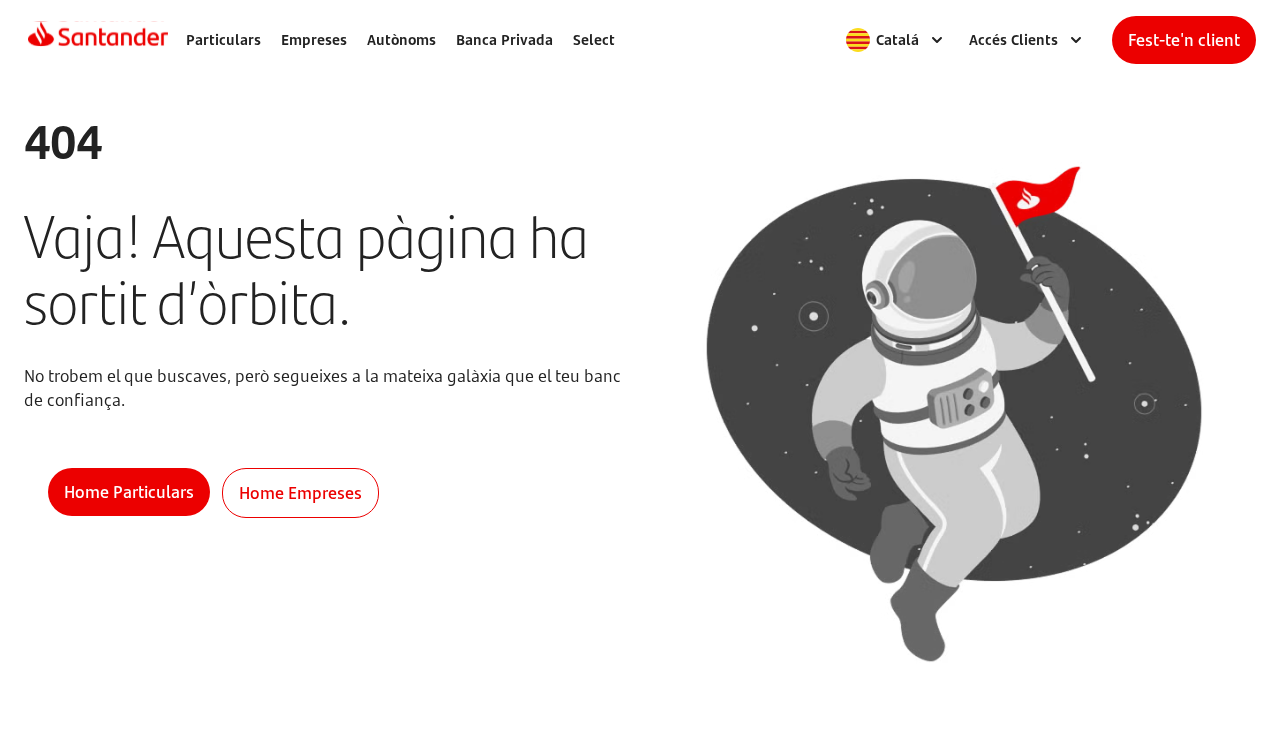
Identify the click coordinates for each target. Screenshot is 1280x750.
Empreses (314, 39)
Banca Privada (504, 39)
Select (594, 39)
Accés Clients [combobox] (1013, 39)
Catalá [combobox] (897, 39)
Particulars (223, 39)
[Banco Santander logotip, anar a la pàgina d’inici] (98, 40)
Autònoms (401, 39)
